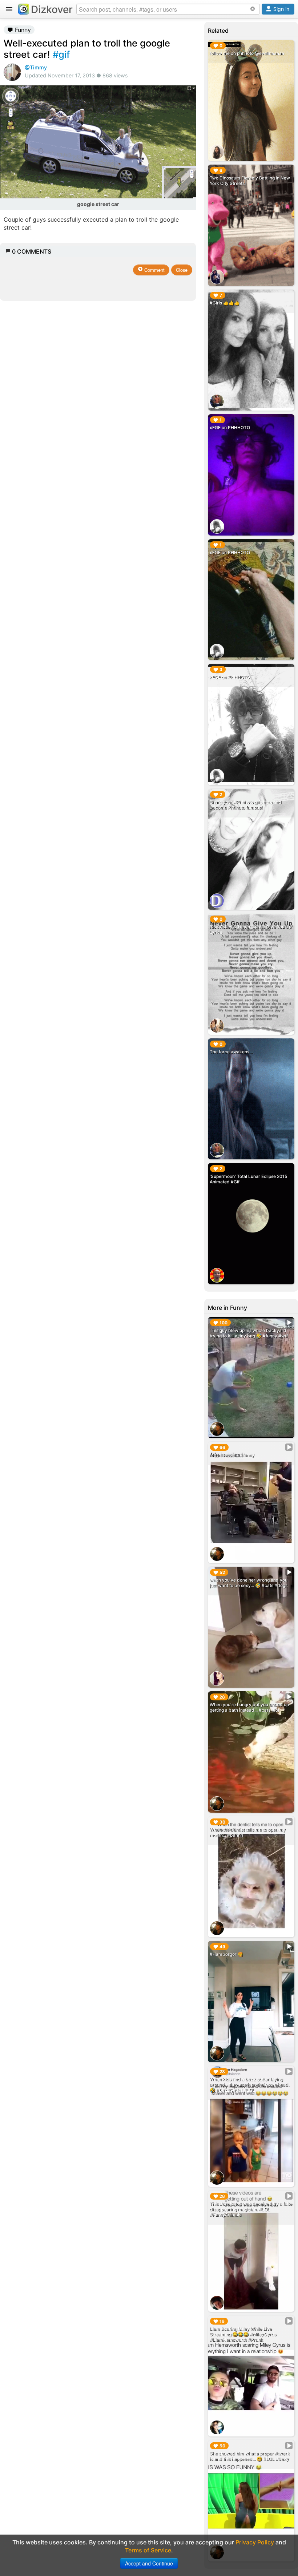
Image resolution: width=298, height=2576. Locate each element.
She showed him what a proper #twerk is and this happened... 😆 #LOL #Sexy (250, 2456)
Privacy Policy (255, 2542)
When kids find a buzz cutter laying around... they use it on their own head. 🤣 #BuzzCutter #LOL (249, 2085)
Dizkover (52, 9)
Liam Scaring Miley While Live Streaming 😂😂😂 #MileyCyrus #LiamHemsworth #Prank (243, 2334)
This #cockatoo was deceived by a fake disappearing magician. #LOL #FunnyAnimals (251, 2209)
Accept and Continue (149, 2563)
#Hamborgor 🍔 (226, 1954)
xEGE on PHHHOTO (230, 427)
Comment (154, 270)
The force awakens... (231, 1052)
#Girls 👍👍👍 (225, 303)
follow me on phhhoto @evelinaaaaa (247, 53)
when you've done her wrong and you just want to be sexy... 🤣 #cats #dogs (249, 1583)
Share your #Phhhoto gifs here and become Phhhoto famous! (246, 805)
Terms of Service (148, 2550)
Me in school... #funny (232, 1455)
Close (182, 270)
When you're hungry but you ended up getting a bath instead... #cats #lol (249, 1707)
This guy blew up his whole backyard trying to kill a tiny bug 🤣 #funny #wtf (249, 1333)
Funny (22, 30)
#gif (61, 54)
